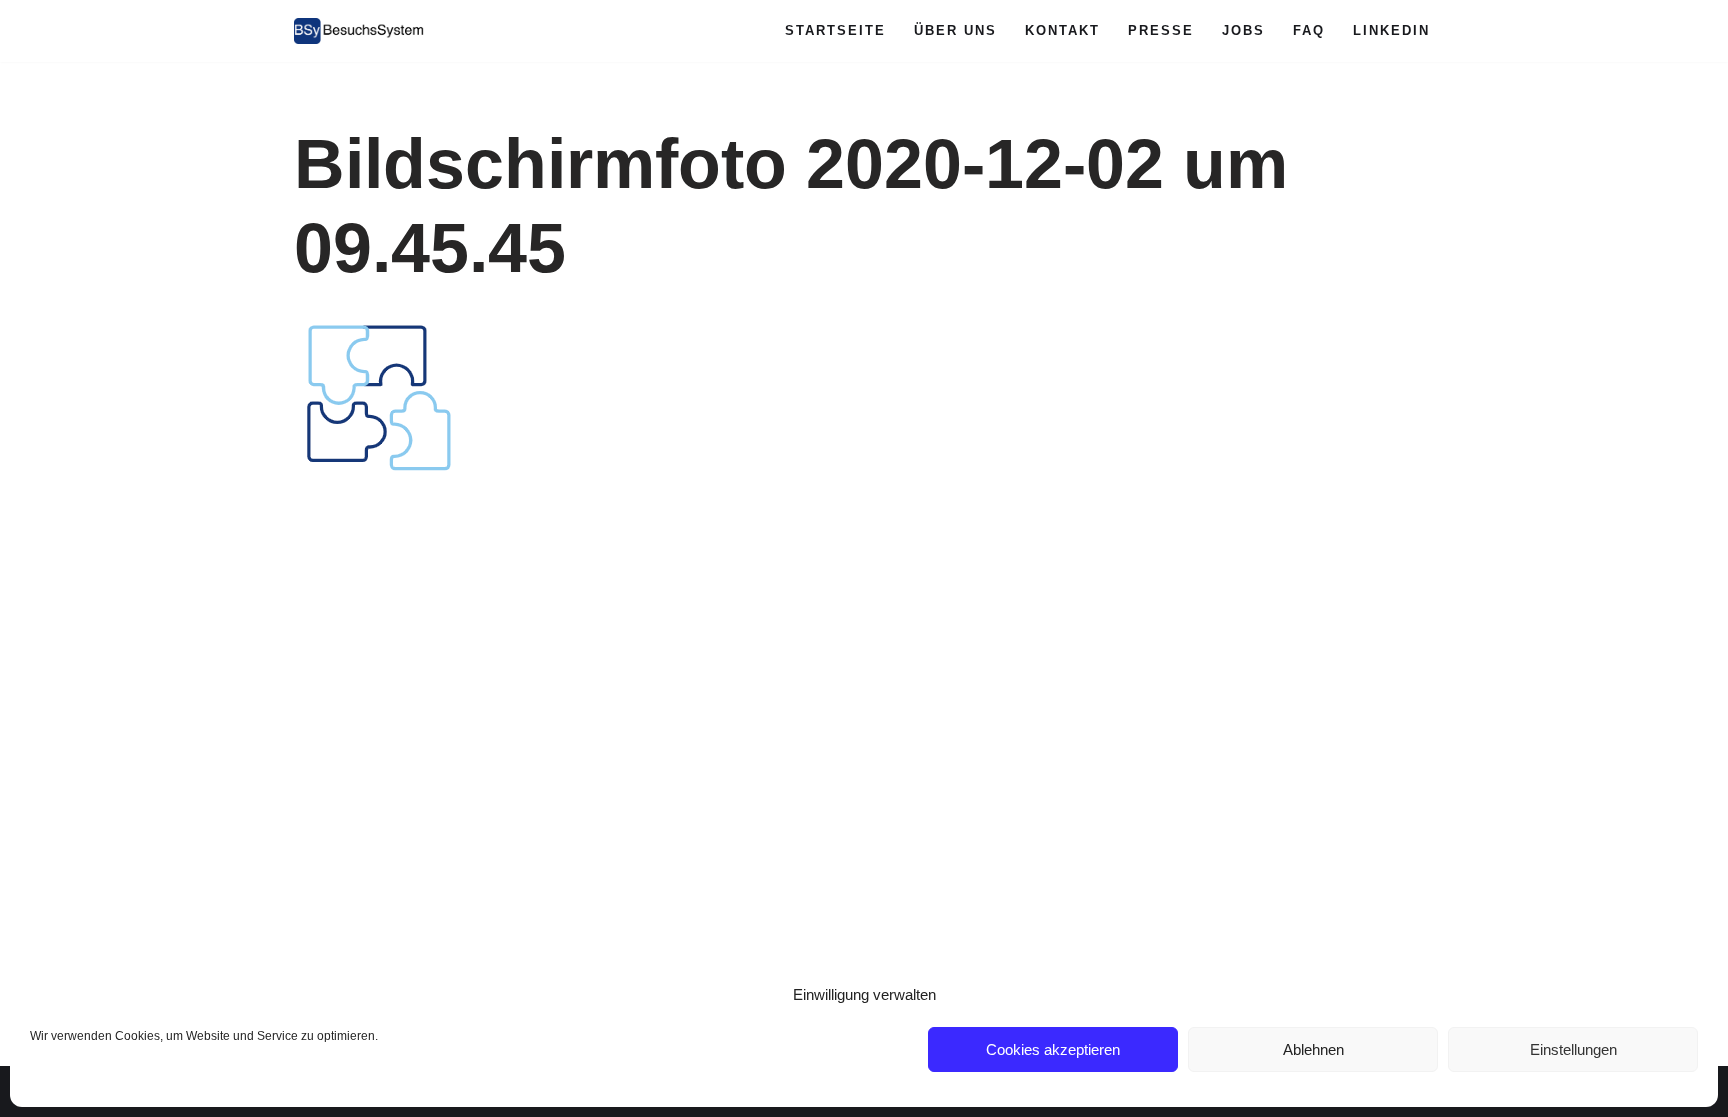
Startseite (835, 30)
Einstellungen (1573, 1049)
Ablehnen (1313, 1049)
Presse (1161, 30)
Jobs (1243, 30)
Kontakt (1062, 30)
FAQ (1309, 30)
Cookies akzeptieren (1053, 1049)
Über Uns (955, 30)
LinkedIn (1391, 30)
